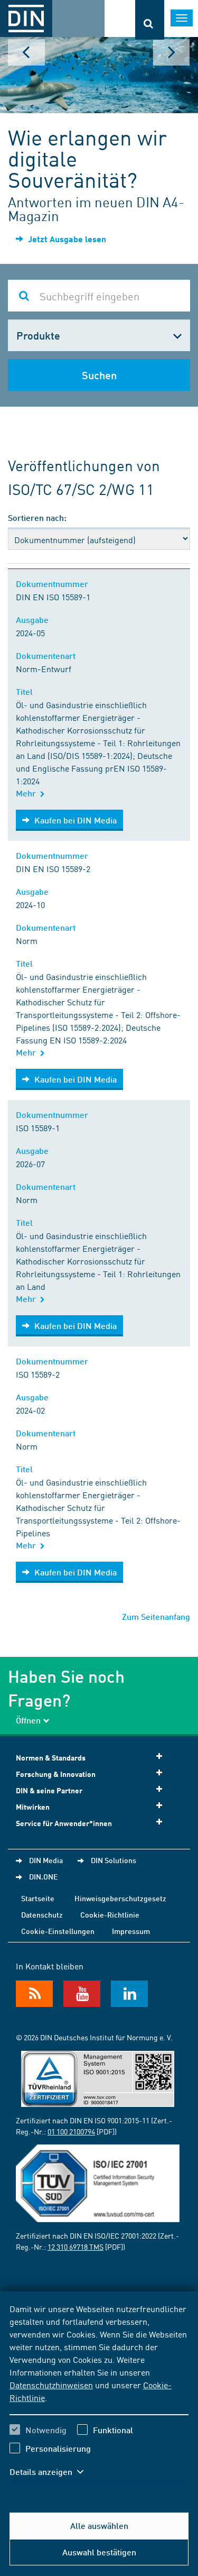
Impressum (131, 1931)
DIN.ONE (43, 1876)
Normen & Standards (51, 1758)
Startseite (38, 1898)
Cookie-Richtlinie (110, 1914)
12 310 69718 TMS (76, 2247)
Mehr (28, 793)
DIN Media (46, 1860)
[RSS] (34, 1994)
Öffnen (28, 1720)
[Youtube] (82, 1994)
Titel (26, 691)
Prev (26, 52)
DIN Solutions (114, 1860)
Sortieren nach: (37, 517)
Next (172, 52)
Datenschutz (42, 1914)
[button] (52, 2472)
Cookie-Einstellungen (58, 1931)
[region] (99, 2397)
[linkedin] (129, 1994)
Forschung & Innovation (56, 1774)
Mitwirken (33, 1807)
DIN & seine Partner (49, 1790)
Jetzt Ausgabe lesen (66, 239)
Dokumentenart (48, 656)
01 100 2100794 (71, 2131)
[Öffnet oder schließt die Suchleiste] (150, 20)
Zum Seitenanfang (156, 1616)
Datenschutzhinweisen (51, 2385)
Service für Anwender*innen (64, 1823)
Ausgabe (34, 620)
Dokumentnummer (54, 584)
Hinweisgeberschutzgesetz (120, 1898)
